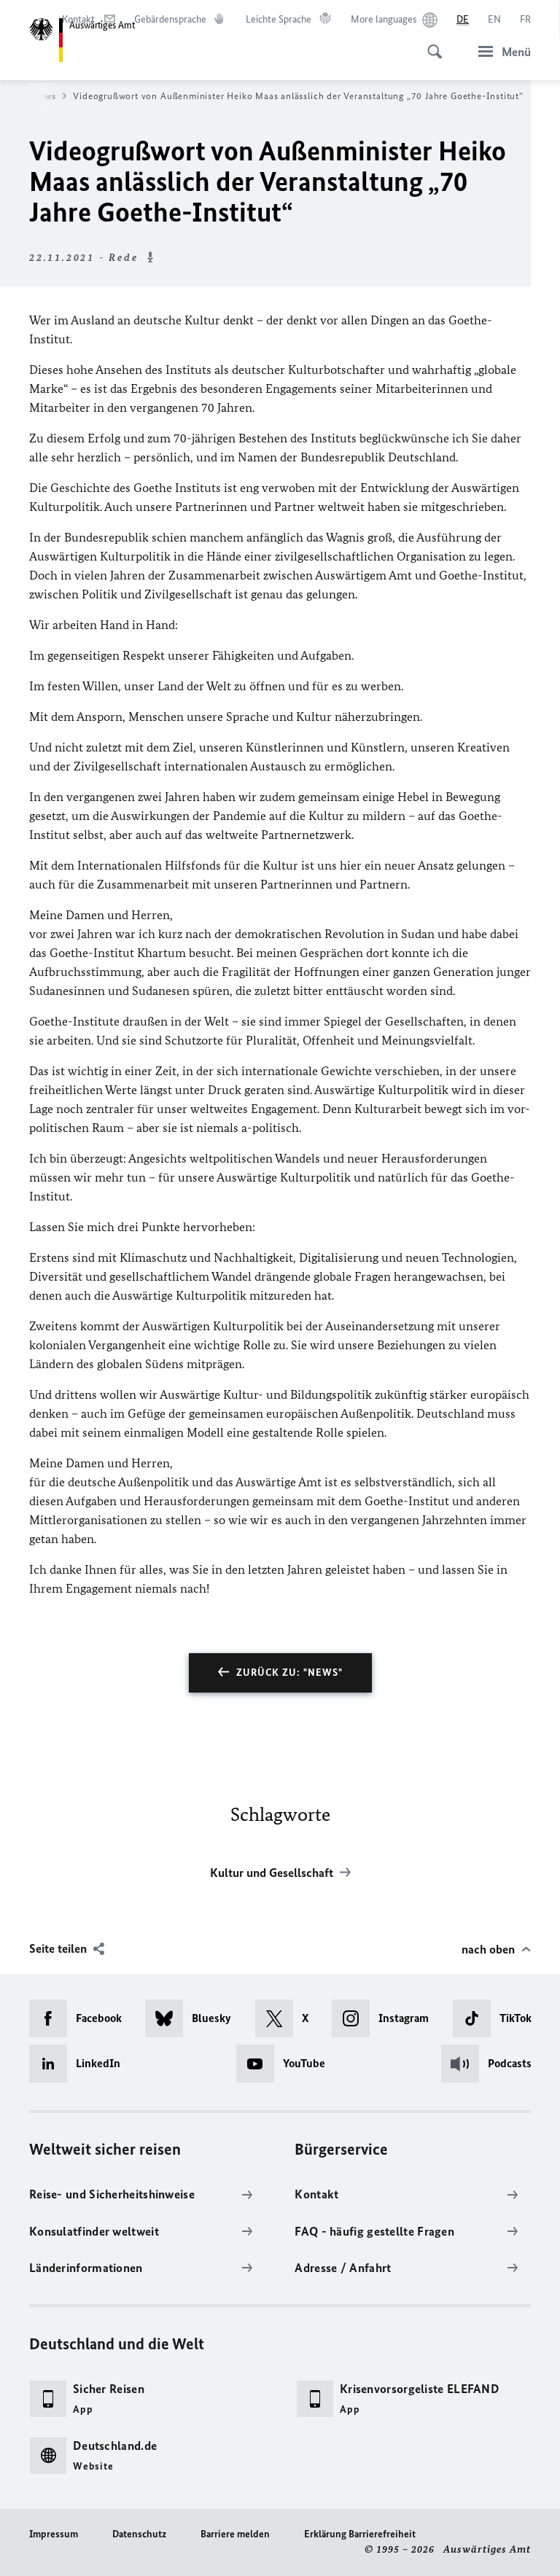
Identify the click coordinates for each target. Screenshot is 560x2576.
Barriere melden (235, 2534)
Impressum (54, 2534)
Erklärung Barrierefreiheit (360, 2534)
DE (463, 19)
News (44, 96)
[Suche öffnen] (430, 44)
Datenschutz (139, 2534)
